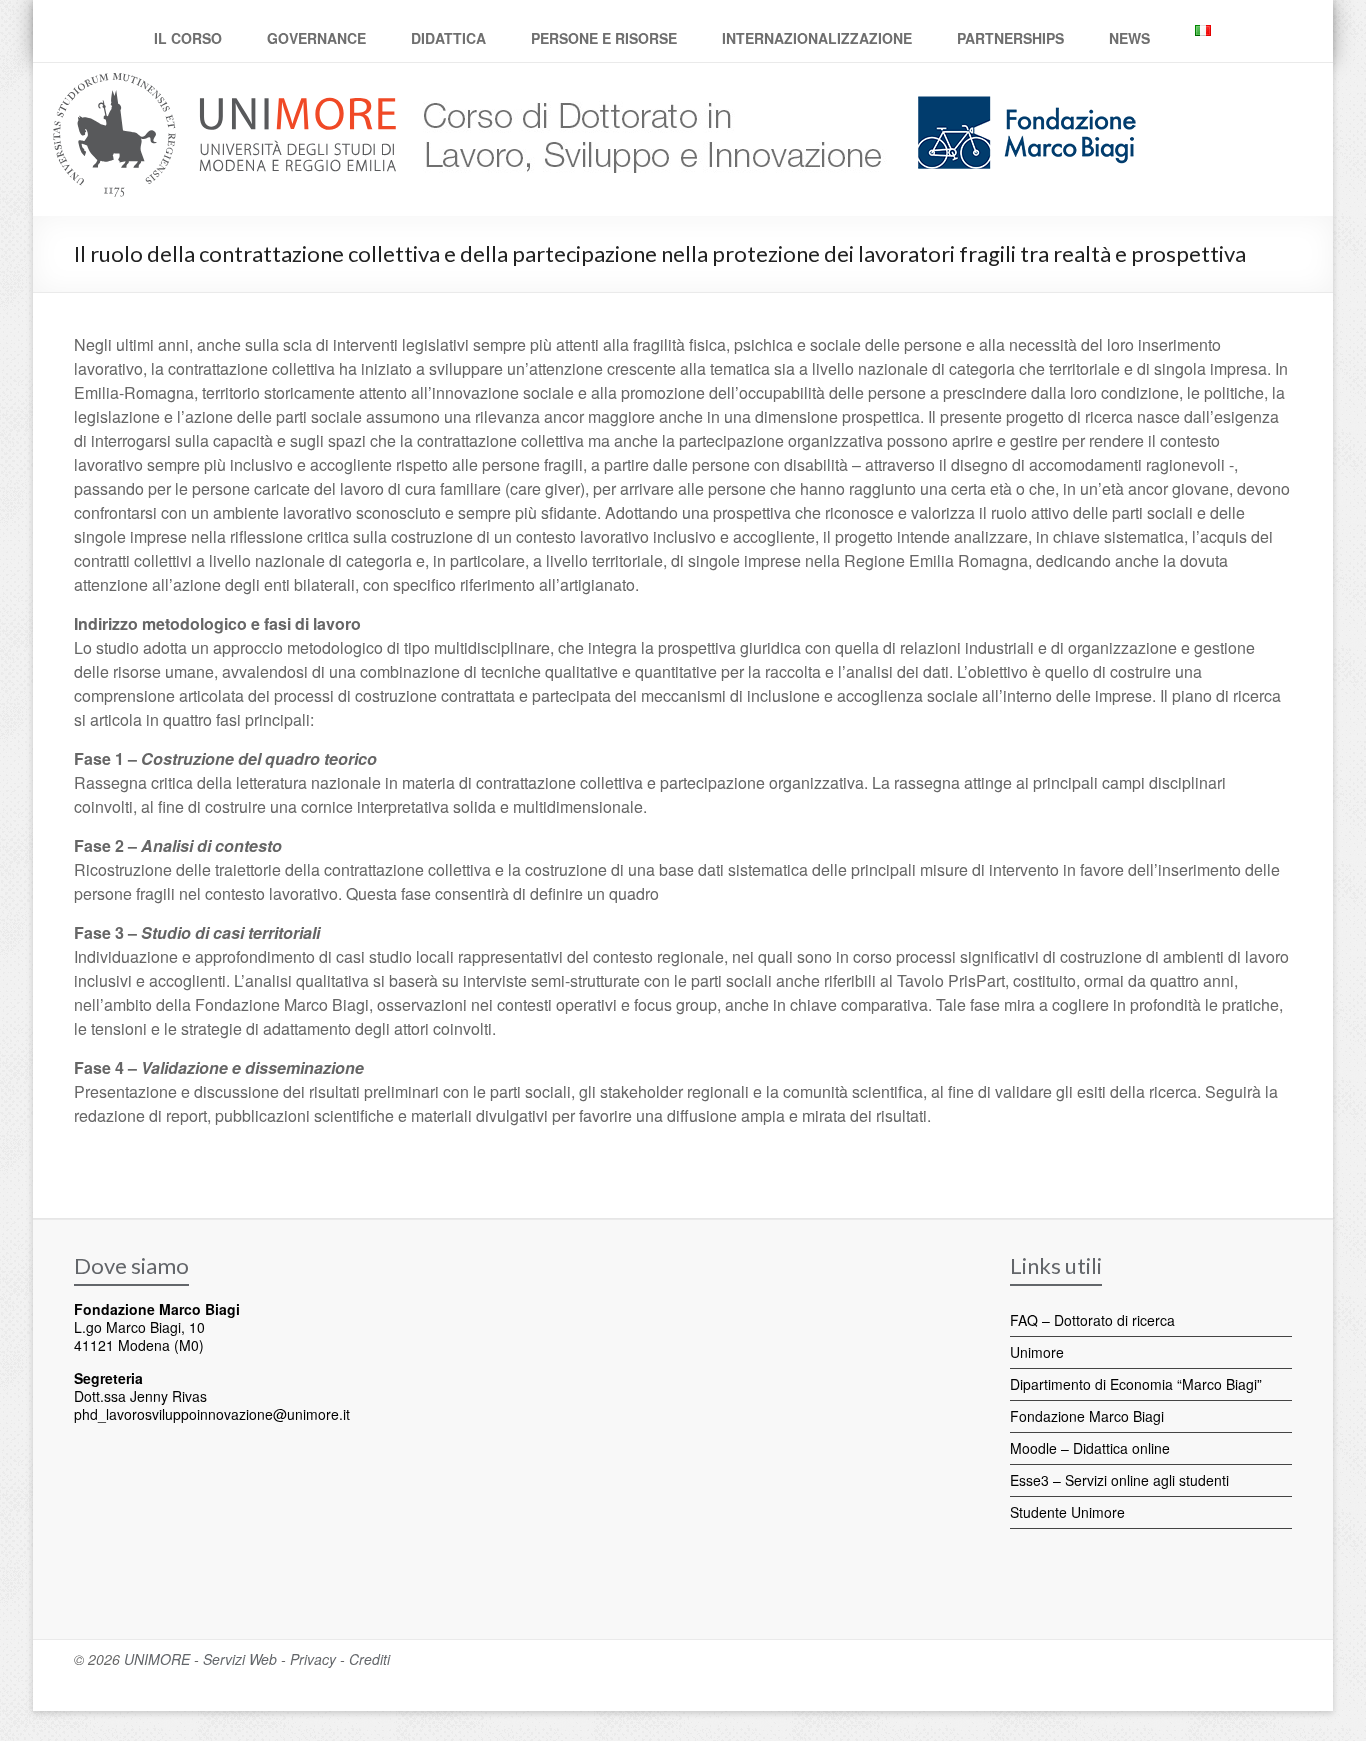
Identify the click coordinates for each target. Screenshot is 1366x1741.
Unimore (1037, 1352)
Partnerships (1010, 38)
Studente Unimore (1067, 1512)
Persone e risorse (604, 38)
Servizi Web (240, 1659)
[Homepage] (645, 84)
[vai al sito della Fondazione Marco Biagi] (1018, 84)
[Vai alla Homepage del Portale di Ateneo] (226, 84)
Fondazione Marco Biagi (1087, 1416)
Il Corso (188, 38)
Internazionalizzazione (817, 38)
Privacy (313, 1659)
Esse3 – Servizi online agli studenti (1119, 1480)
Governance (316, 38)
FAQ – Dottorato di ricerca (1092, 1320)
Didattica (448, 38)
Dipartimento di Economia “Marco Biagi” (1136, 1384)
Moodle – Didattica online (1090, 1448)
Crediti (369, 1659)
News (1129, 38)
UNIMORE (157, 1659)
